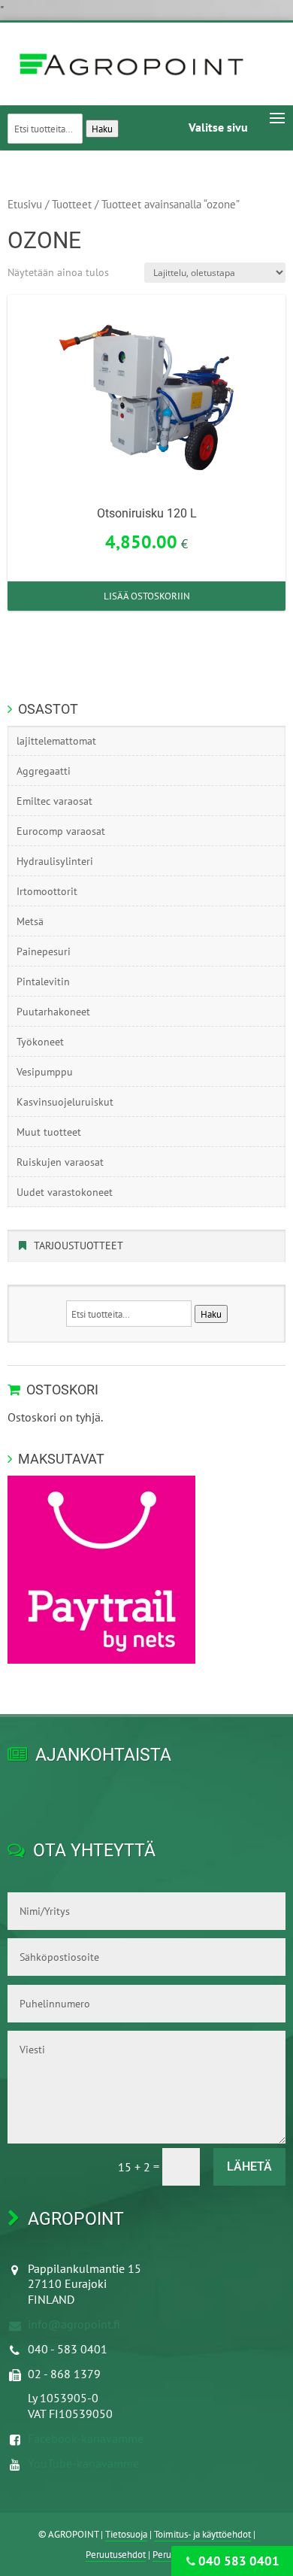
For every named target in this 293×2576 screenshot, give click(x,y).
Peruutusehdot (116, 2555)
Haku (102, 129)
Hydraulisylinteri (55, 861)
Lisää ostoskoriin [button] (147, 596)
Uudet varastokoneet (65, 1192)
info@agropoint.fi (74, 2324)
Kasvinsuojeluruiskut (65, 1102)
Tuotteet (72, 204)
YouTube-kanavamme (83, 2463)
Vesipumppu (45, 1072)
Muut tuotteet (49, 1132)
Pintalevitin (43, 982)
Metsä (30, 921)
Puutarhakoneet (53, 1012)
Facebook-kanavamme (86, 2438)
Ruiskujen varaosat (60, 1162)
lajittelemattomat (56, 741)
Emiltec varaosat (54, 801)
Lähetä (249, 2166)
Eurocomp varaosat (61, 831)
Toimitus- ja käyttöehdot (202, 2534)
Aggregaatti (44, 771)
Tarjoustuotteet (79, 1246)
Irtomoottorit (47, 891)
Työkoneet (40, 1042)
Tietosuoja (126, 2534)
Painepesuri (44, 951)
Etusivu (25, 204)
